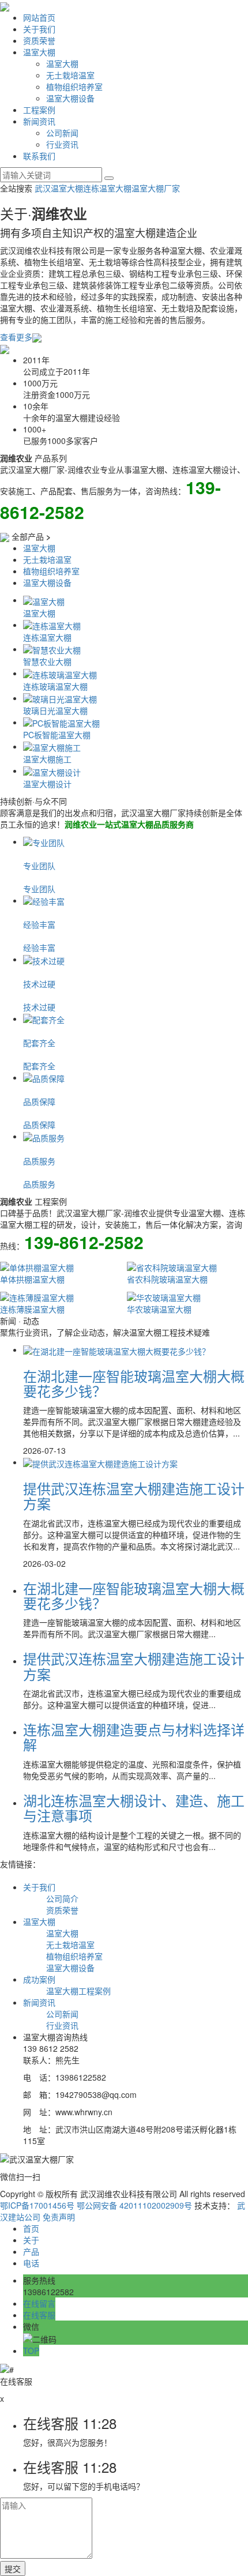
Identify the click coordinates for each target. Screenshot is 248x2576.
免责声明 (59, 2217)
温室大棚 (39, 52)
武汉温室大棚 (59, 188)
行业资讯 (62, 144)
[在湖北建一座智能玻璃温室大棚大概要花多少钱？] (117, 1349)
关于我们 (39, 29)
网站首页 (39, 17)
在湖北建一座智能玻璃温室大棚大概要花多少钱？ (134, 1383)
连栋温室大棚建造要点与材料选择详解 (134, 1737)
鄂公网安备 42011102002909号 (134, 2205)
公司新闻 (62, 133)
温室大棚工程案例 (78, 1991)
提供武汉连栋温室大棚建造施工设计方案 (134, 1496)
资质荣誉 (39, 40)
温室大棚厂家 (156, 188)
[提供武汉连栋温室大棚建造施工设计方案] (100, 1462)
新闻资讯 (39, 121)
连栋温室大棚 (107, 188)
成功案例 (39, 1979)
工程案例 (39, 110)
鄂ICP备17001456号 (37, 2205)
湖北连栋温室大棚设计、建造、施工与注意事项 (134, 1808)
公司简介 (62, 1898)
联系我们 (39, 156)
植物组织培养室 (74, 87)
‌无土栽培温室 (70, 75)
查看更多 (16, 337)
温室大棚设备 (70, 98)
